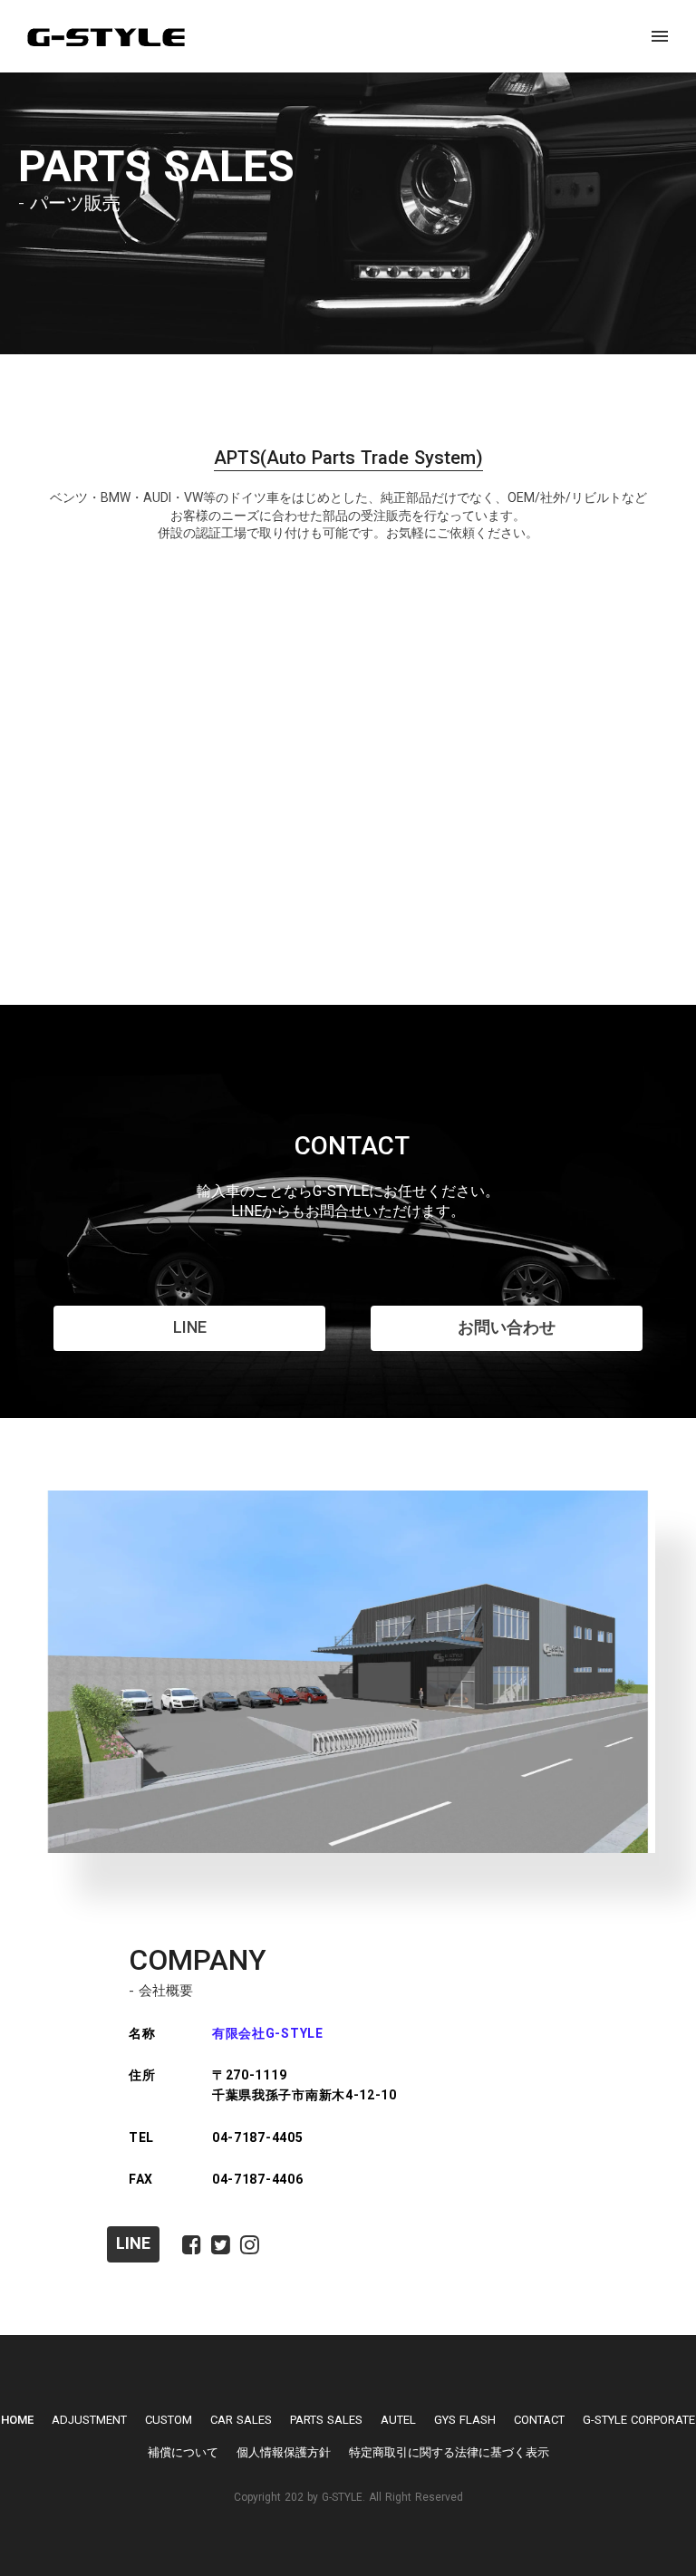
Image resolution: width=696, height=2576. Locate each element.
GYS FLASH (465, 2420)
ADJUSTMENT (89, 2420)
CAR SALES (241, 2420)
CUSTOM (169, 2420)
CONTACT (539, 2420)
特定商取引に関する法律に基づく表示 (449, 2452)
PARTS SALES (326, 2420)
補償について (183, 2452)
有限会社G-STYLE (268, 2033)
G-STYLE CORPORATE (639, 2420)
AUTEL (398, 2420)
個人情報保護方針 (284, 2452)
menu (660, 36)
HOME (17, 2420)
